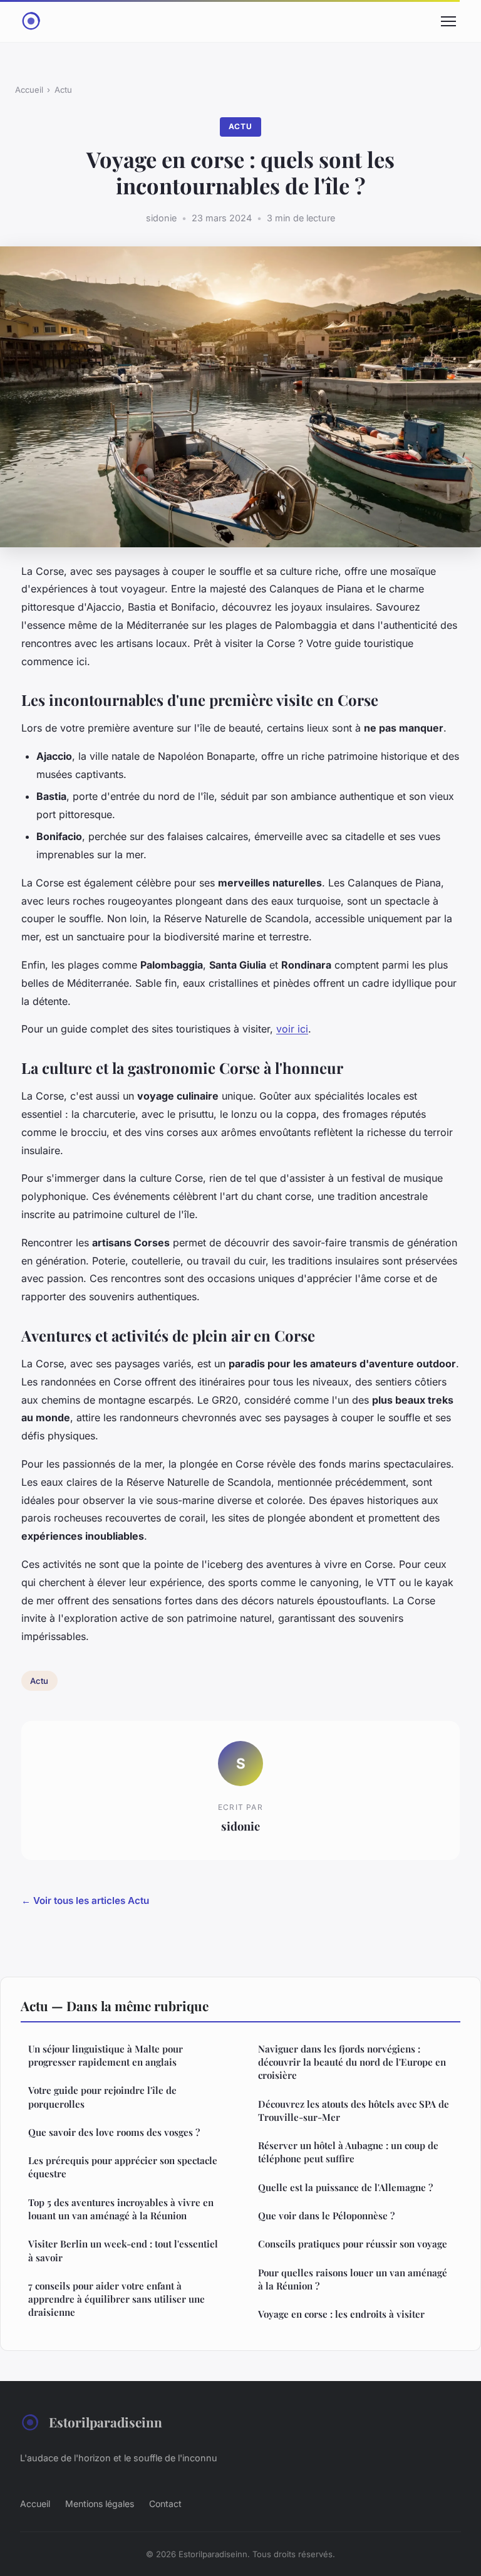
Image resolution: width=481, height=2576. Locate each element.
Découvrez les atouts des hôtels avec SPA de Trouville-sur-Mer (354, 2111)
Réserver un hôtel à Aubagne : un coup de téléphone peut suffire (348, 2152)
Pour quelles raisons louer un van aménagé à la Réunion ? (353, 2279)
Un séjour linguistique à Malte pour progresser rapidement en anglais (106, 2055)
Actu (63, 90)
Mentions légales (100, 2504)
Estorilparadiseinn (106, 2422)
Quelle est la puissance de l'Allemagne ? (345, 2187)
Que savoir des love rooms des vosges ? (114, 2132)
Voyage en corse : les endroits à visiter (341, 2314)
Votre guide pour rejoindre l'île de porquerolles (102, 2097)
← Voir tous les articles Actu (85, 1900)
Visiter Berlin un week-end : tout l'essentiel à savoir (123, 2250)
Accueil (29, 90)
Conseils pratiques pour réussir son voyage (353, 2244)
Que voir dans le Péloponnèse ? (326, 2216)
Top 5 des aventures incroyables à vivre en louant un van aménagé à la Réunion (121, 2209)
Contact (165, 2504)
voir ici (292, 1029)
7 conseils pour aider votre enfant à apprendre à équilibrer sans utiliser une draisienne (116, 2299)
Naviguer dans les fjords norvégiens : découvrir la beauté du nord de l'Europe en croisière (352, 2062)
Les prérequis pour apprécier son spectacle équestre (123, 2167)
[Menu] (448, 21)
